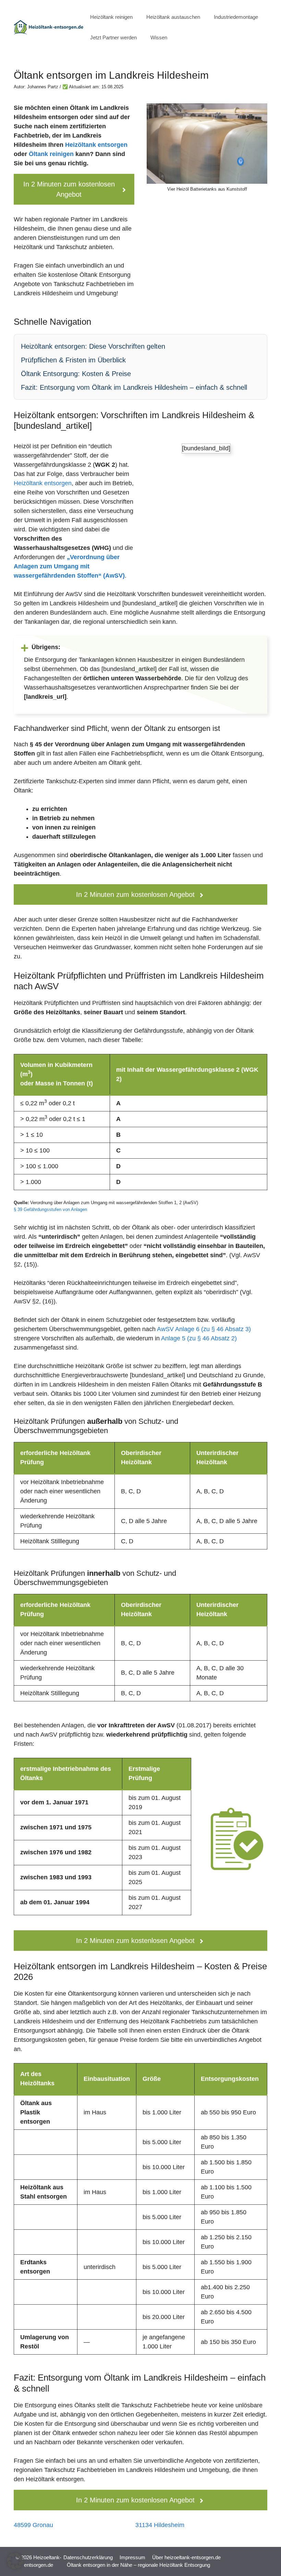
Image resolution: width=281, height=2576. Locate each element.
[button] (15, 2561)
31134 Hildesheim (160, 2525)
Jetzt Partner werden (113, 37)
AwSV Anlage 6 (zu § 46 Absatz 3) (204, 1329)
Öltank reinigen (51, 154)
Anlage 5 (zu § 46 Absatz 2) (199, 1338)
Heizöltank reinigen (111, 17)
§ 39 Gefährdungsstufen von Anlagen (50, 1209)
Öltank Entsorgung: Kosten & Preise (76, 374)
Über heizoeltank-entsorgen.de (186, 2557)
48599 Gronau (33, 2525)
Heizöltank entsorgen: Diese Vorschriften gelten (93, 346)
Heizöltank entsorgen (96, 145)
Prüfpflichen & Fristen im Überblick (73, 360)
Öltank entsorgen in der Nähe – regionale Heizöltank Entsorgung (138, 2565)
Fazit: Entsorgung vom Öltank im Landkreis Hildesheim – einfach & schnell (134, 387)
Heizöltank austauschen (173, 17)
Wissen (159, 37)
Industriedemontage (236, 17)
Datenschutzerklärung (88, 2557)
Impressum (132, 2557)
